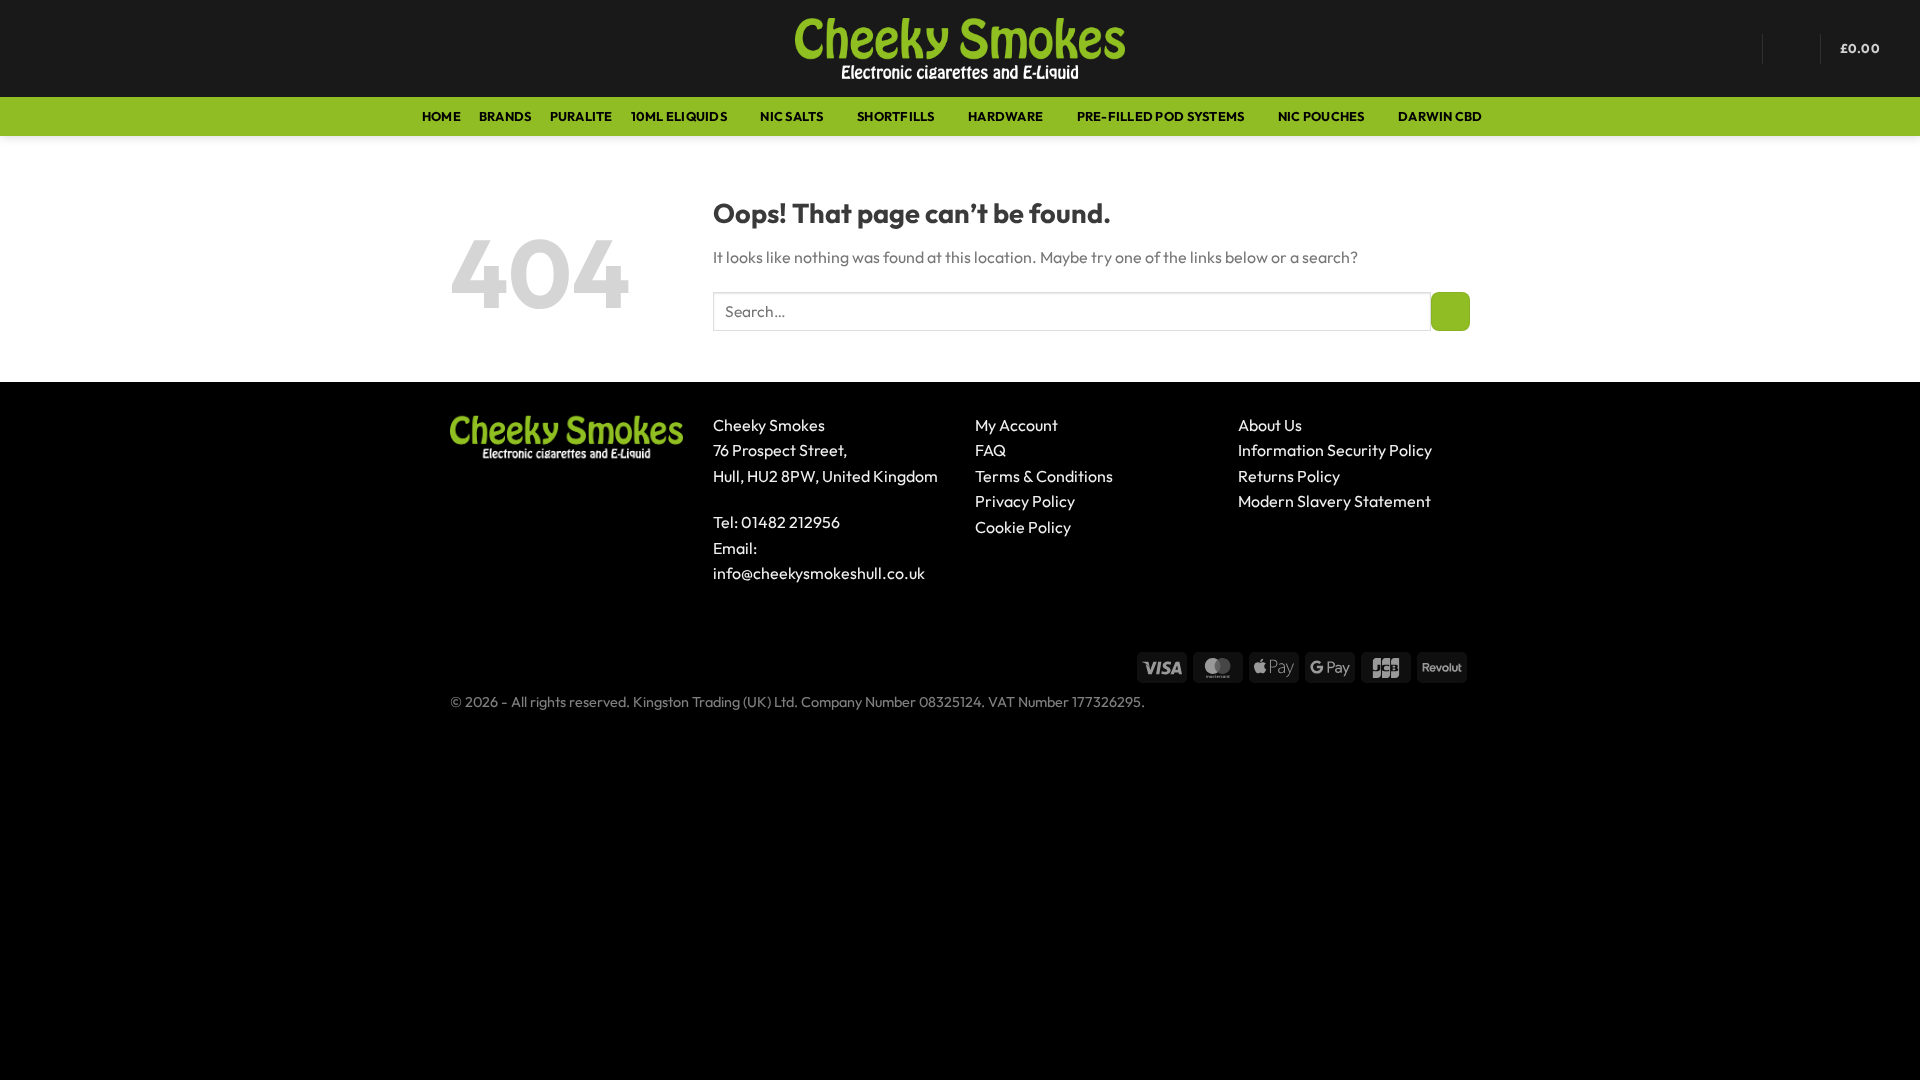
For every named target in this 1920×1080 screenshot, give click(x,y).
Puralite (581, 116)
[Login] (1792, 49)
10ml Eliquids (679, 116)
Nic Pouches (1321, 116)
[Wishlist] (1735, 49)
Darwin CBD (1440, 116)
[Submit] (1450, 311)
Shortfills (896, 116)
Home (441, 116)
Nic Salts (791, 116)
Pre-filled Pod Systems (1161, 116)
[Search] (68, 48)
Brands (505, 116)
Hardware (1005, 116)
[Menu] (27, 48)
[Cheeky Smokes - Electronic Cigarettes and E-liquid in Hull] (960, 49)
